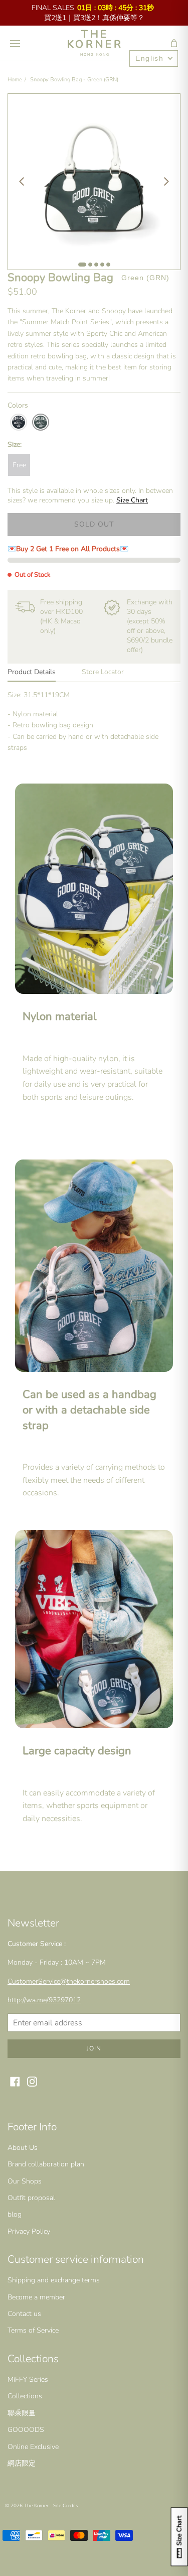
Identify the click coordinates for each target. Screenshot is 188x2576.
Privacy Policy (29, 2231)
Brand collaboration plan (46, 2164)
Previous (22, 182)
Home (15, 80)
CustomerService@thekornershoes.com (69, 1981)
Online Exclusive (33, 2447)
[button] (174, 43)
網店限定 (22, 2463)
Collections (25, 2396)
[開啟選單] (15, 43)
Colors (18, 405)
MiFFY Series (28, 2379)
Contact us (24, 2314)
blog (15, 2214)
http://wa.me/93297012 (44, 2000)
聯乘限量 (22, 2413)
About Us (23, 2148)
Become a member (36, 2297)
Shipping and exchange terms (54, 2280)
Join (94, 2048)
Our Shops (25, 2181)
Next (166, 182)
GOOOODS (26, 2430)
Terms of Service (33, 2330)
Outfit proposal (31, 2198)
